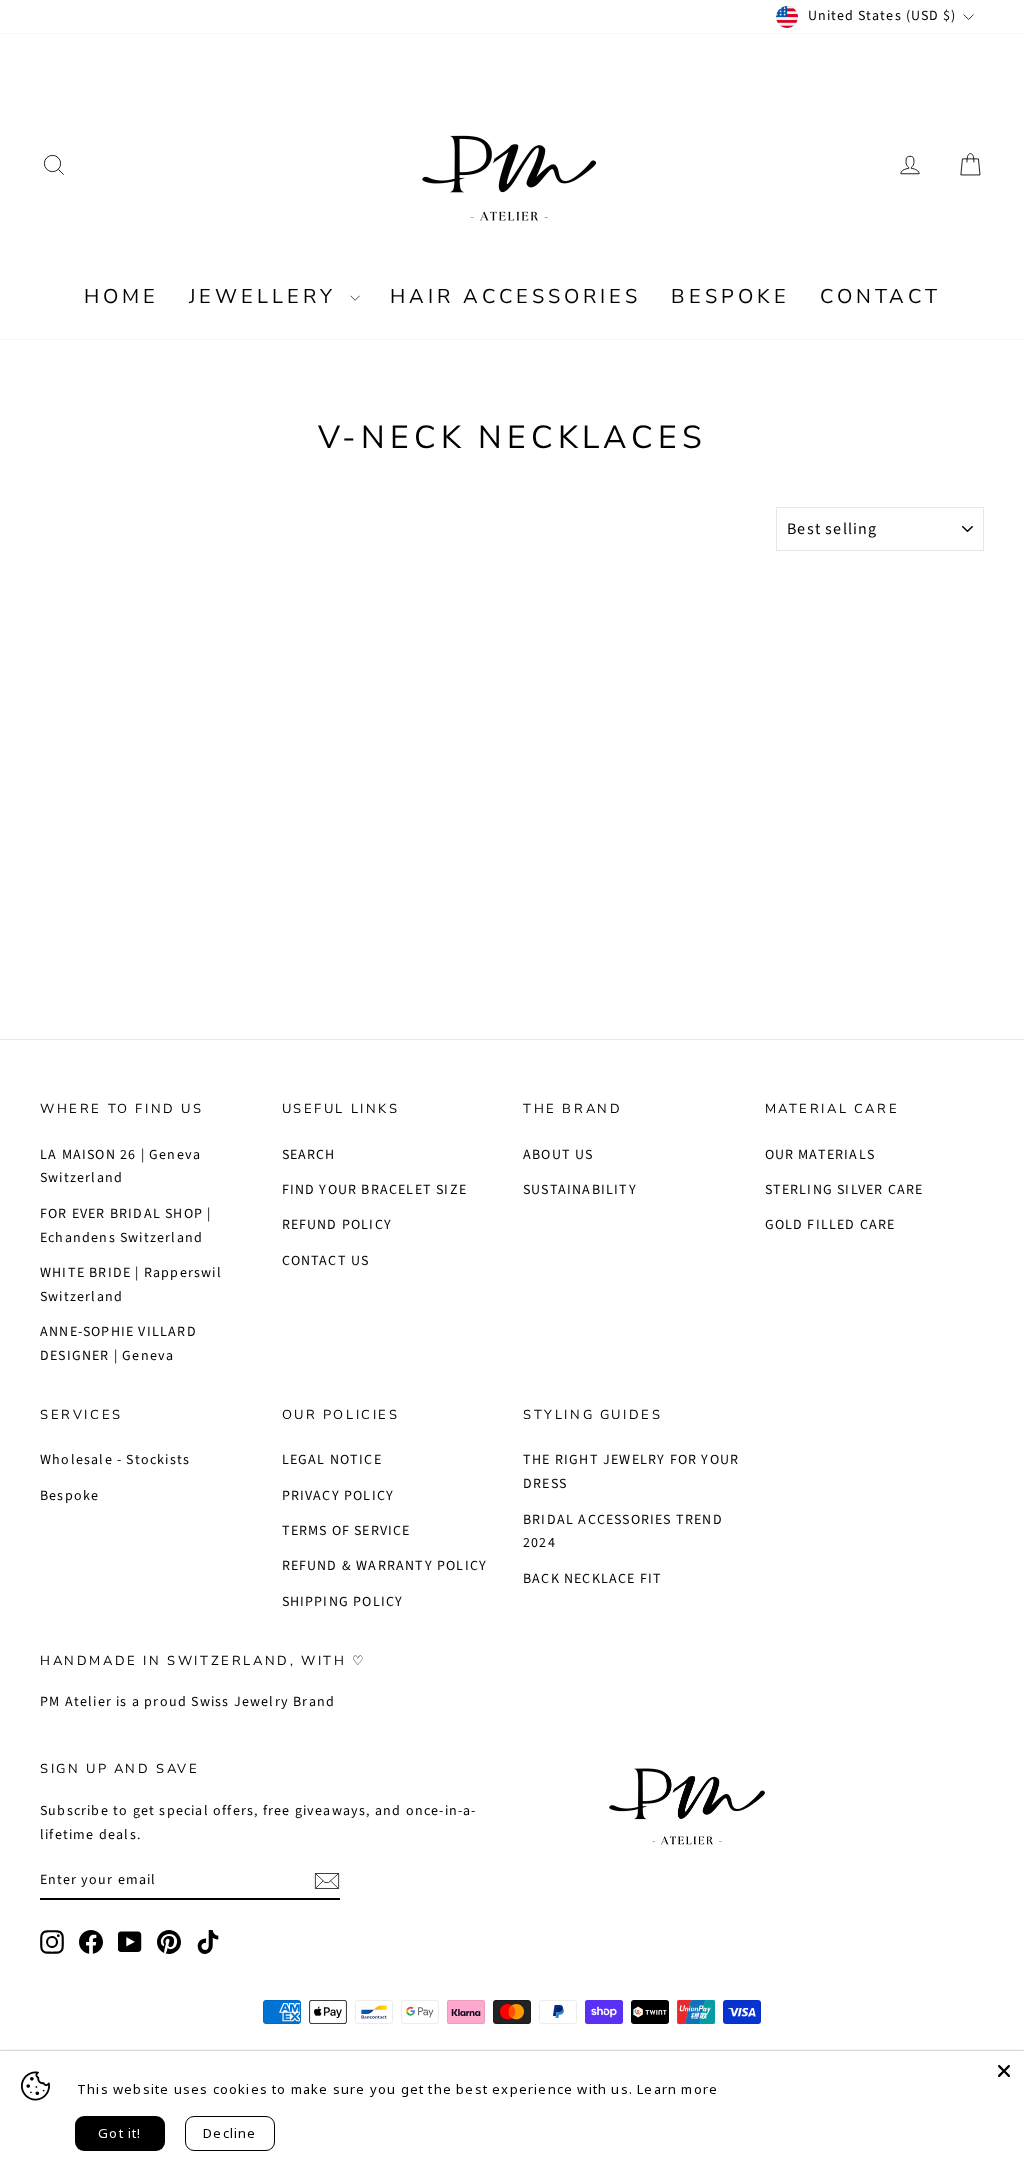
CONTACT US (326, 1261)
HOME (121, 296)
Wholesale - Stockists (115, 1460)
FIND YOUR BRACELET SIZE (375, 1190)
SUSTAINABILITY (580, 1190)
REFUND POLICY (337, 1225)
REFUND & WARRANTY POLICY (385, 1566)
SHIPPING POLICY (343, 1602)
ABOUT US (558, 1155)
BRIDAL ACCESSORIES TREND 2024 (623, 1532)
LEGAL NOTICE (332, 1460)
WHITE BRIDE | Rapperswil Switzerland (131, 1285)
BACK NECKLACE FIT (592, 1579)
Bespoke (69, 1496)
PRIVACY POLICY (338, 1496)
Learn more (677, 2089)
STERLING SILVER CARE (844, 1190)
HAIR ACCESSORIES (515, 296)
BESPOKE (730, 296)
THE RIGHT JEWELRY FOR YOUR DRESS (631, 1472)
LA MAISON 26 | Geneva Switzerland (120, 1167)
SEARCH (309, 1155)
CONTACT (880, 296)
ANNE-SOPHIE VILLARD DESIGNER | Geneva (118, 1344)
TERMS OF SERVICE (346, 1531)
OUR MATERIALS (820, 1155)
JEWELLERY (267, 296)
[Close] (1004, 2071)
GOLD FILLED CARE (830, 1225)
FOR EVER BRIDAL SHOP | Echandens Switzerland (125, 1226)
